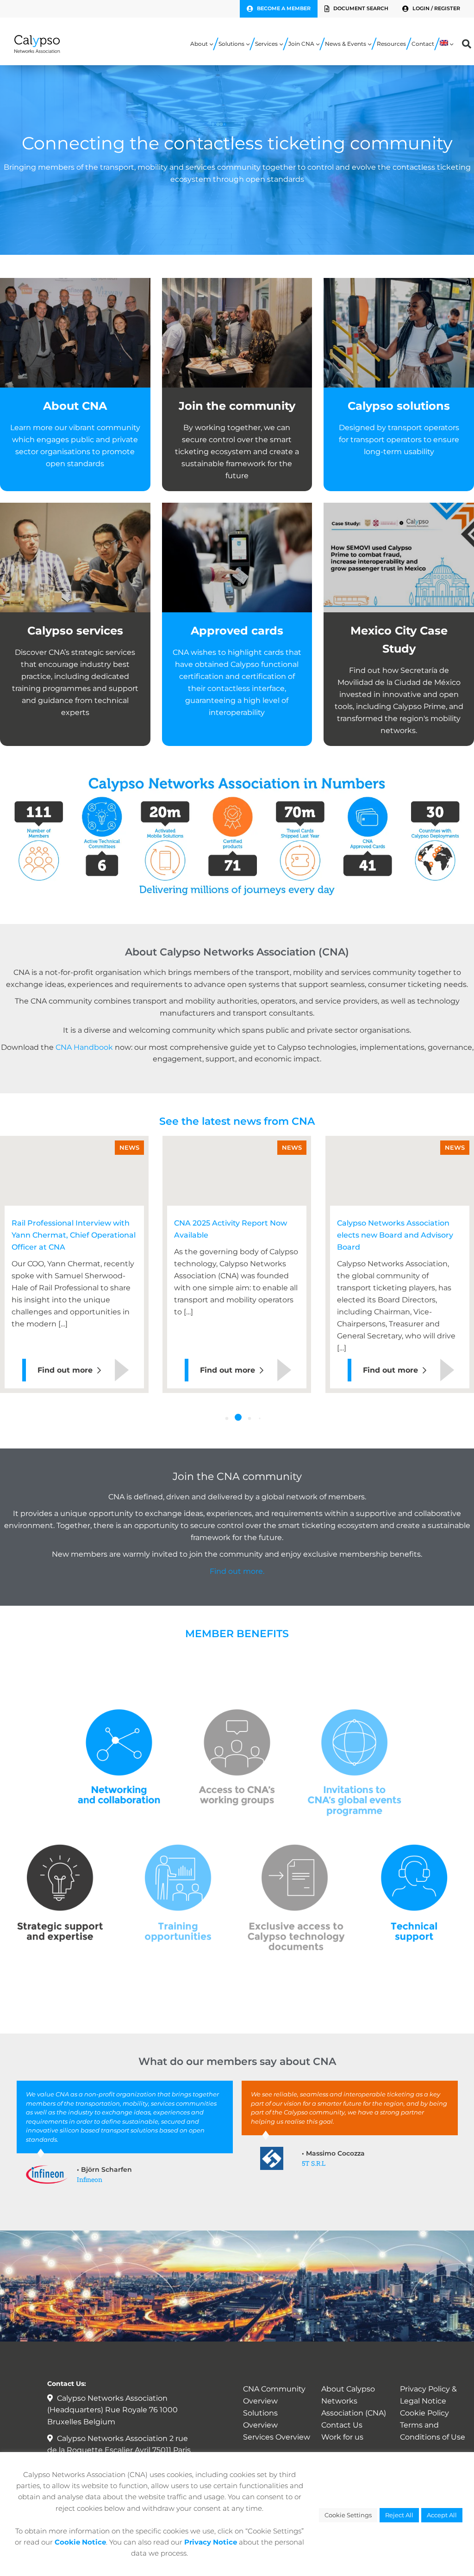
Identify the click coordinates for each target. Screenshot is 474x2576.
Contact (423, 44)
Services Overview (277, 2437)
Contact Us (342, 2425)
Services (266, 44)
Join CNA (301, 44)
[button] (227, 1418)
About (199, 44)
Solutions (231, 44)
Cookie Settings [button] (348, 2515)
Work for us (342, 2437)
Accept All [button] (442, 2515)
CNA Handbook (84, 1047)
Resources (391, 44)
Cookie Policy (424, 2413)
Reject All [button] (399, 2515)
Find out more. (237, 1571)
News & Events (346, 44)
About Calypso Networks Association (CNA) (354, 2401)
